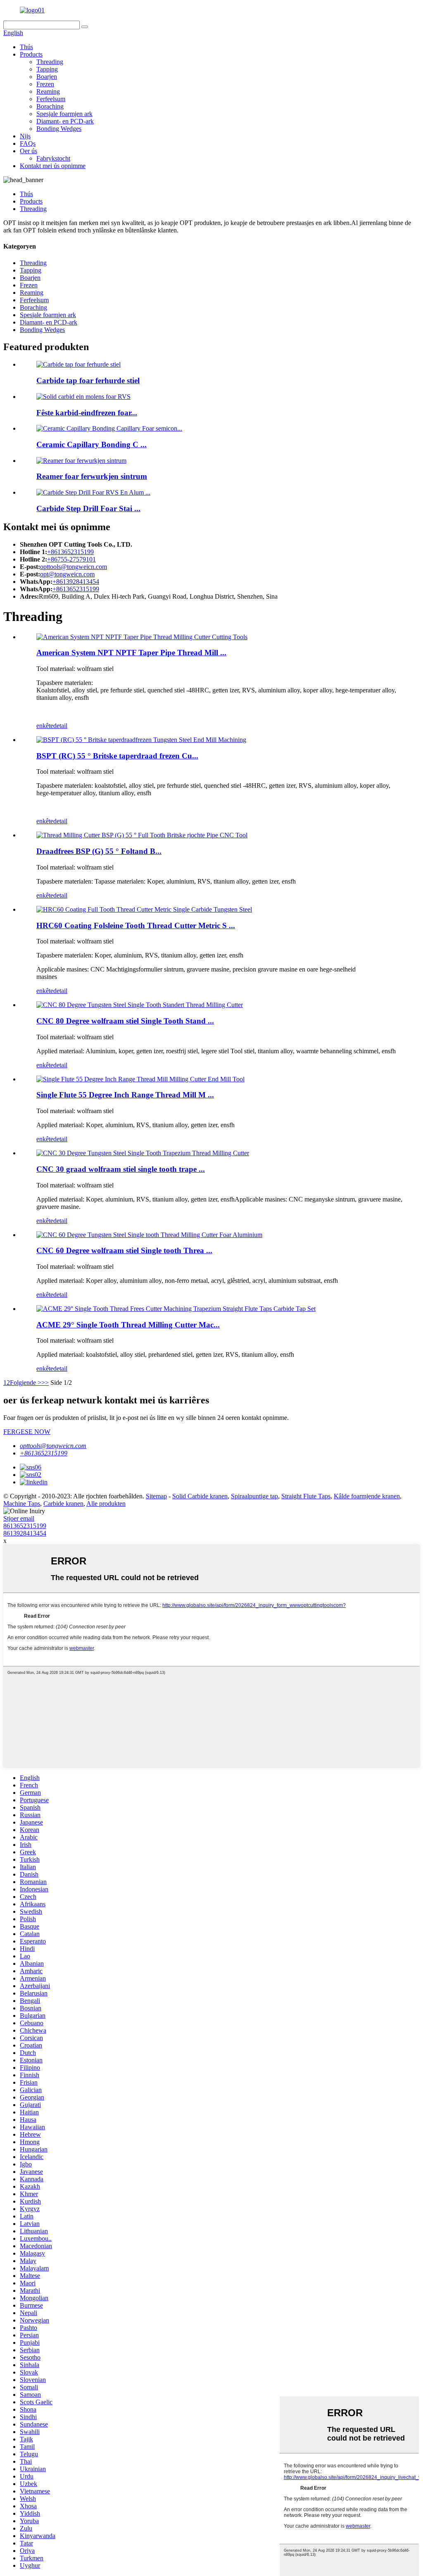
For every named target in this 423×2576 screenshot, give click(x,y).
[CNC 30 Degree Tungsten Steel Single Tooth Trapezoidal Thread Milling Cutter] (143, 1153)
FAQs (28, 143)
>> (45, 1383)
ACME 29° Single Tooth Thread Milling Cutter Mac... (128, 1325)
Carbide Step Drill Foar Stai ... (88, 508)
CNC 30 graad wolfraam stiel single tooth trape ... (121, 1169)
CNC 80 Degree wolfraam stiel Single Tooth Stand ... (125, 1021)
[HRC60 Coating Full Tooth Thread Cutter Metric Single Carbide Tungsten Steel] (144, 909)
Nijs (25, 136)
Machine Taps (22, 1504)
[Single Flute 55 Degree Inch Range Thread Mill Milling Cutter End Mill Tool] (140, 1079)
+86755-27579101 (71, 559)
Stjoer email (19, 1518)
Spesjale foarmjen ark (64, 114)
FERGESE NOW (27, 1432)
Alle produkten (106, 1504)
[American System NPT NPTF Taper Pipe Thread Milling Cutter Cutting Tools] (142, 637)
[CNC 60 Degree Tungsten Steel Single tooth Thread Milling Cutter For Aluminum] (149, 1235)
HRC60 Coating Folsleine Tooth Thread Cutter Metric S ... (136, 925)
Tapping (47, 69)
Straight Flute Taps (306, 1496)
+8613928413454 (76, 582)
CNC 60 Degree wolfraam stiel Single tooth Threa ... (124, 1250)
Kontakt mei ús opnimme (53, 166)
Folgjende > (26, 1383)
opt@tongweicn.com (67, 574)
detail (60, 726)
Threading (50, 62)
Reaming (48, 91)
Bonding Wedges (59, 129)
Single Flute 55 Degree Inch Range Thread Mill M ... (125, 1095)
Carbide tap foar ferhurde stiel (88, 380)
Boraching (50, 106)
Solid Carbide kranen (200, 1496)
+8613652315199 (70, 552)
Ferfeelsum (51, 99)
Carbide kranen (63, 1504)
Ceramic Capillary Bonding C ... (91, 444)
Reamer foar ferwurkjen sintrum (92, 476)
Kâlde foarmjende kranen (367, 1496)
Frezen (45, 84)
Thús (26, 47)
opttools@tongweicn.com (74, 567)
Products (31, 54)
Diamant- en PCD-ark (65, 121)
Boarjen (47, 77)
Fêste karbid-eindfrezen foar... (87, 413)
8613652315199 (25, 1526)
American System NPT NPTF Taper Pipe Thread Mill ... (131, 653)
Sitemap (156, 1496)
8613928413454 (25, 1533)
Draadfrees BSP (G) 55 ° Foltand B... (99, 851)
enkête (45, 726)
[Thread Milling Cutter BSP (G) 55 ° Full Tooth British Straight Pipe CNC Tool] (142, 835)
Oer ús (29, 151)
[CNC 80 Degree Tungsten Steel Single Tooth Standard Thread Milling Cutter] (140, 1005)
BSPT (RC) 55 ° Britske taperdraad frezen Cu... (117, 756)
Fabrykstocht (53, 158)
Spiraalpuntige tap (254, 1496)
